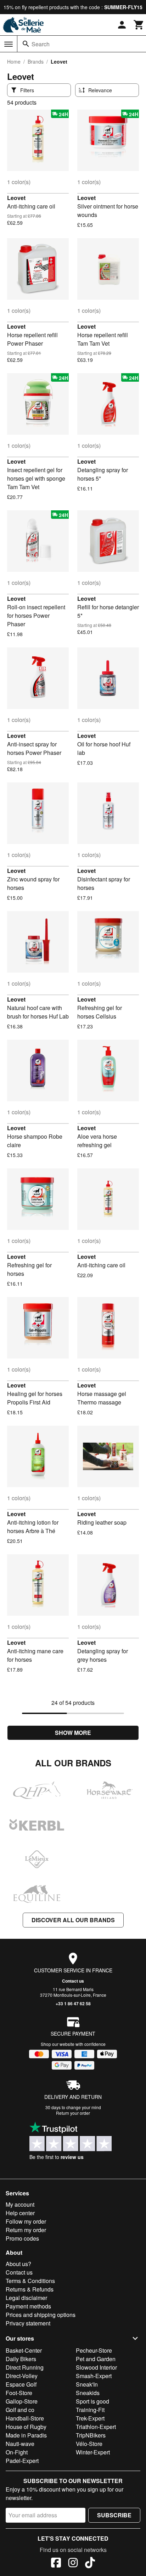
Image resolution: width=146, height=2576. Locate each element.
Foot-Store (19, 2393)
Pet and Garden (96, 2359)
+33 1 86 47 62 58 (73, 2003)
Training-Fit (90, 2410)
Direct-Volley (22, 2376)
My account (20, 2204)
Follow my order (26, 2221)
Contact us (73, 1981)
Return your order (73, 2113)
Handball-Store (25, 2418)
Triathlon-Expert (96, 2427)
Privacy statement (28, 2323)
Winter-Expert (93, 2452)
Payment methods (28, 2306)
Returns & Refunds (30, 2289)
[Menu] (9, 44)
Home (14, 61)
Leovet (16, 198)
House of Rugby (26, 2427)
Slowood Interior (96, 2367)
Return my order (26, 2230)
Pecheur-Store (94, 2350)
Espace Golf (21, 2384)
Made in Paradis (26, 2435)
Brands (36, 61)
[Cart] (139, 25)
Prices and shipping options (41, 2315)
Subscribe (114, 2515)
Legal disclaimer (26, 2298)
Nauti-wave (20, 2444)
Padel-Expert (22, 2461)
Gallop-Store (22, 2401)
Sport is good (92, 2401)
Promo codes (22, 2238)
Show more (73, 1733)
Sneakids (88, 2393)
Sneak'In (87, 2384)
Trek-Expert (90, 2418)
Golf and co (20, 2410)
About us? (18, 2264)
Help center (20, 2213)
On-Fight (17, 2452)
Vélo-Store (89, 2444)
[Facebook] (56, 2564)
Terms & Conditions (30, 2281)
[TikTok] (90, 2564)
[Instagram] (73, 2564)
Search (41, 44)
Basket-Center (24, 2350)
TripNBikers (91, 2435)
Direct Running (25, 2367)
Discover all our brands (73, 1920)
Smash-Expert (94, 2376)
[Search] (26, 44)
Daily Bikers (21, 2359)
